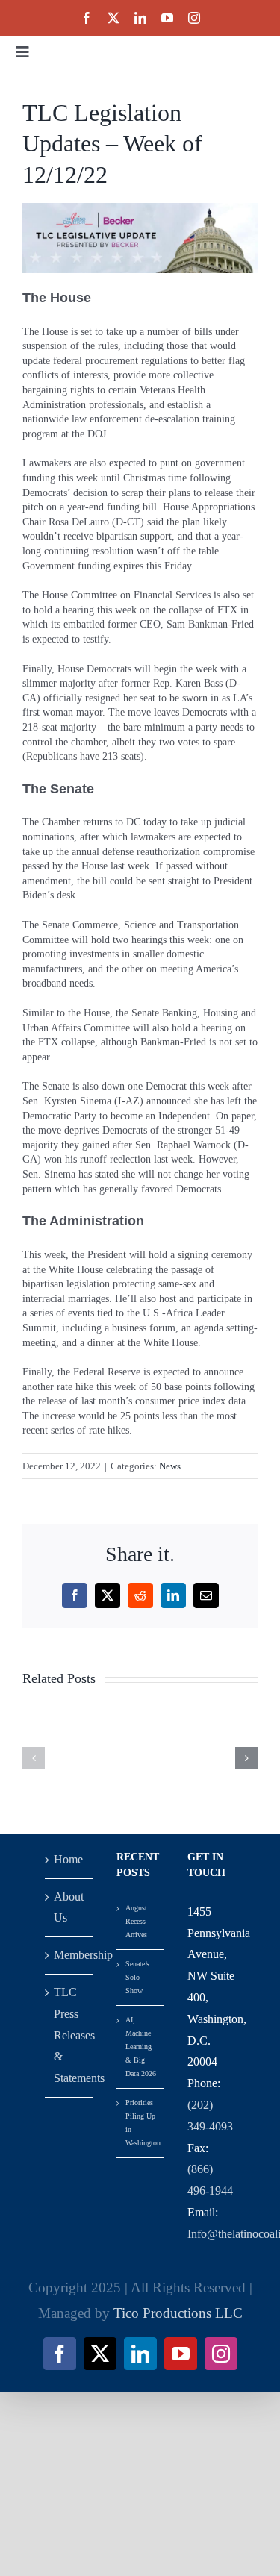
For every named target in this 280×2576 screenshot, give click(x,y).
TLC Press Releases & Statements (69, 2035)
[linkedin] (140, 18)
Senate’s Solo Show (137, 1977)
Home (68, 1859)
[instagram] (194, 18)
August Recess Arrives (136, 1921)
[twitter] (113, 18)
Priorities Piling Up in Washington (141, 2123)
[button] (34, 1758)
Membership (69, 1955)
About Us (69, 1907)
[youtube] (167, 18)
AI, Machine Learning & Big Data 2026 (141, 2047)
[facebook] (87, 18)
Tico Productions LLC (178, 2313)
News (170, 1466)
